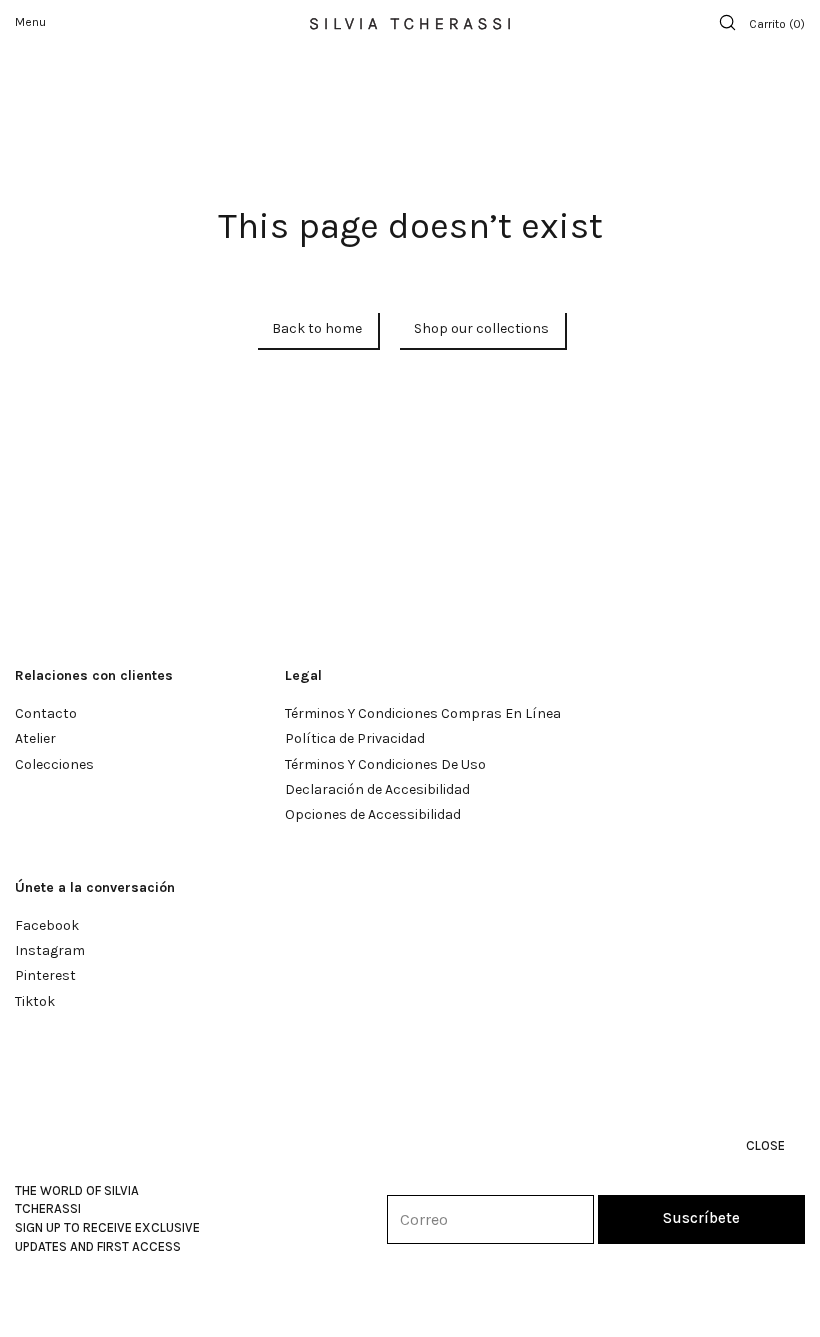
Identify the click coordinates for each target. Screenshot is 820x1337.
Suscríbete (701, 1218)
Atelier (35, 738)
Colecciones (54, 764)
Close (765, 1145)
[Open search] (727, 22)
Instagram (50, 950)
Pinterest (45, 975)
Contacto (46, 713)
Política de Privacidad (355, 738)
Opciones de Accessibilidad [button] (373, 814)
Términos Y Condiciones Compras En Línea (423, 713)
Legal (303, 675)
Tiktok (35, 1001)
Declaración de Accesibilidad (377, 789)
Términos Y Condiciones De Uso (385, 764)
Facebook (47, 925)
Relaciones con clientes (94, 675)
